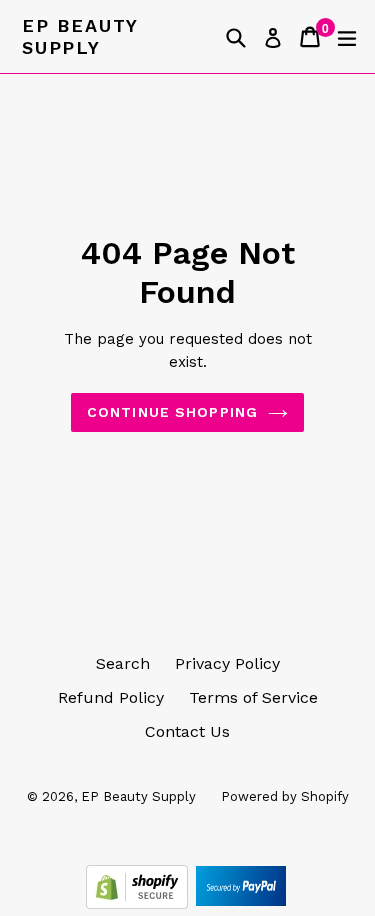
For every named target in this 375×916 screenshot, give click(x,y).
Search (123, 663)
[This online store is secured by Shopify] (139, 903)
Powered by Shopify (285, 796)
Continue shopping (172, 412)
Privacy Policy (227, 663)
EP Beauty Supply (80, 36)
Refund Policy (111, 697)
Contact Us (187, 731)
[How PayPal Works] (241, 903)
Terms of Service (253, 697)
